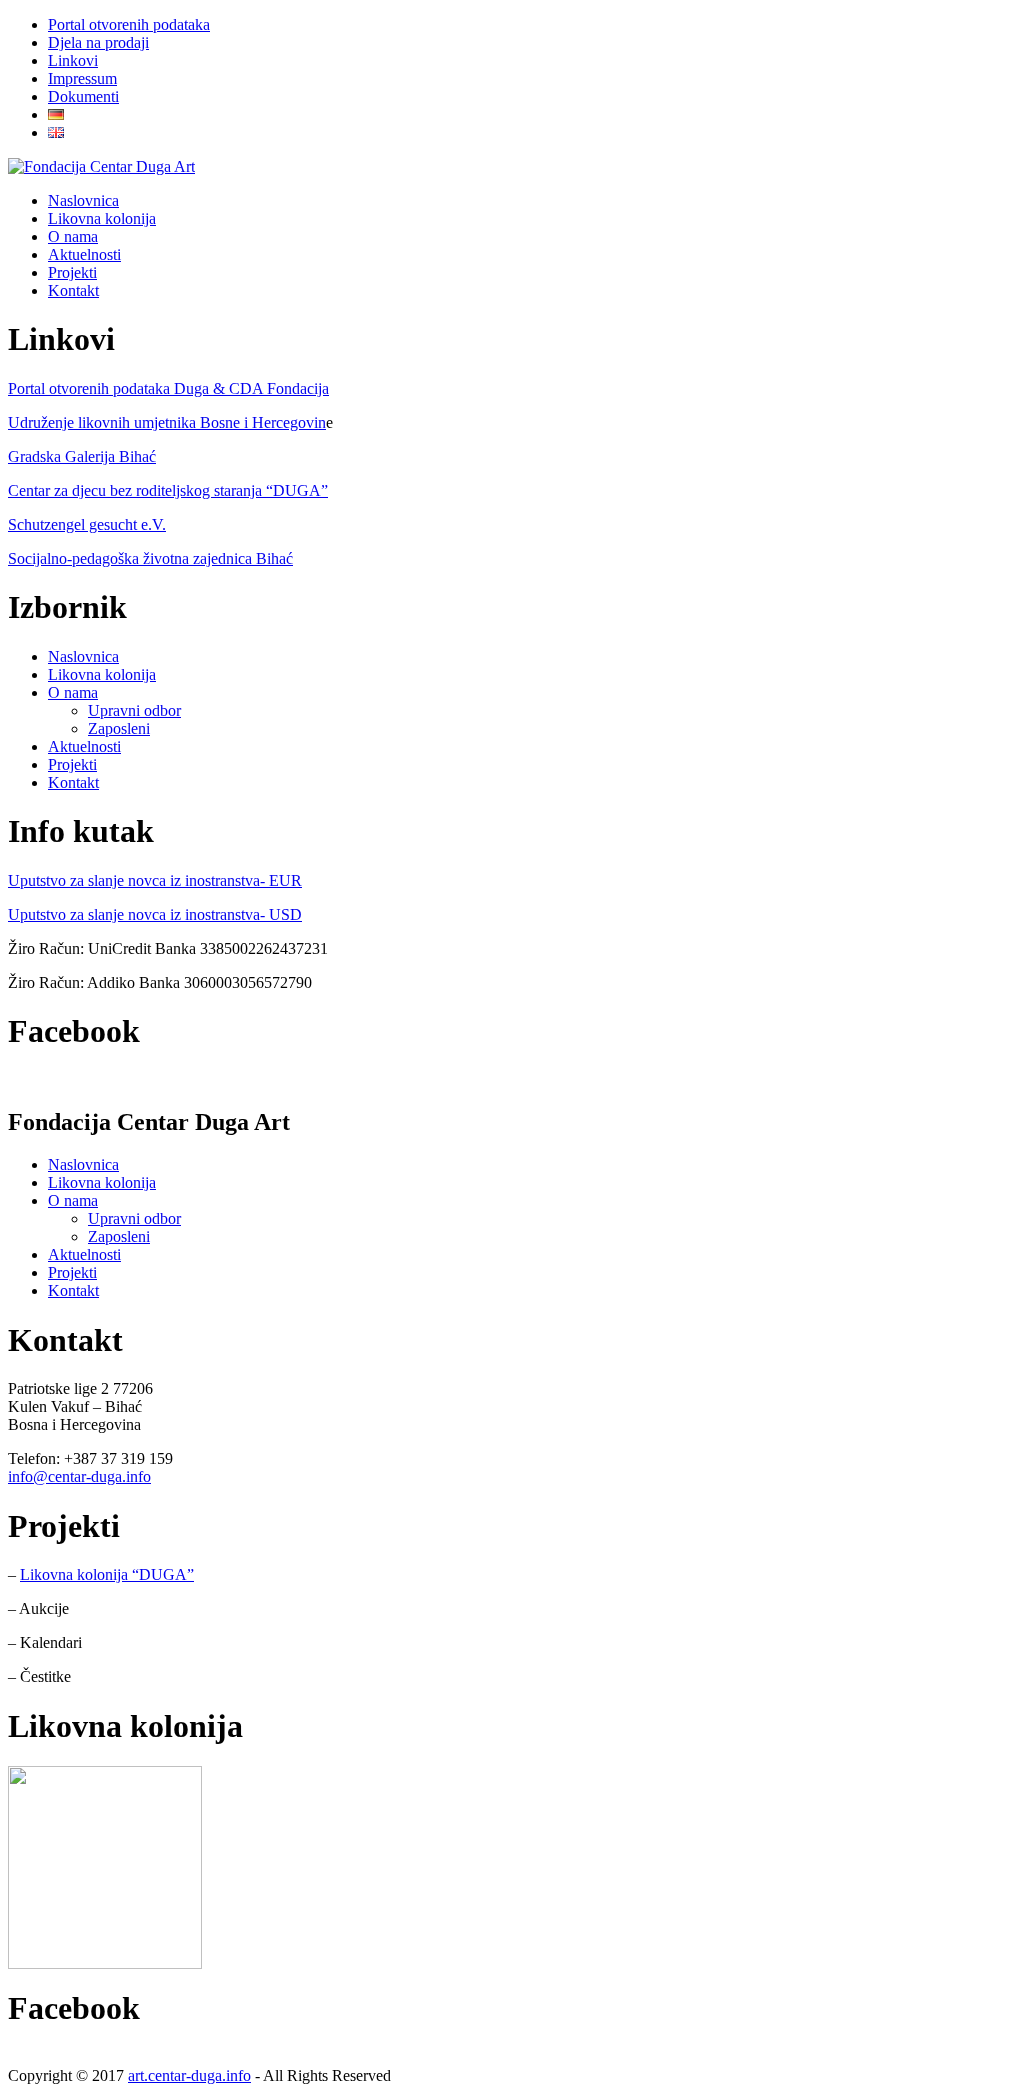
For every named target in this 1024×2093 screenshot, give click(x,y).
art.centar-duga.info (189, 2075)
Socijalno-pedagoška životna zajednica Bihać (150, 558)
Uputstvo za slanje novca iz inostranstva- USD (155, 914)
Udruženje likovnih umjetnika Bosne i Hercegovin (167, 422)
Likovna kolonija (102, 674)
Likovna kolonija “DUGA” (107, 1574)
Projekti (72, 764)
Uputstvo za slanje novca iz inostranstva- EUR (155, 880)
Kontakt (73, 782)
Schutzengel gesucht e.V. (87, 524)
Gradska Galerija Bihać (82, 456)
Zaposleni (119, 728)
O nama (73, 692)
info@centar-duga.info (79, 1476)
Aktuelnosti (84, 746)
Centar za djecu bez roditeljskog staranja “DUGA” (168, 490)
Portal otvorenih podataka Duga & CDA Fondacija (168, 388)
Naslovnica (83, 656)
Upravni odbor (134, 710)
